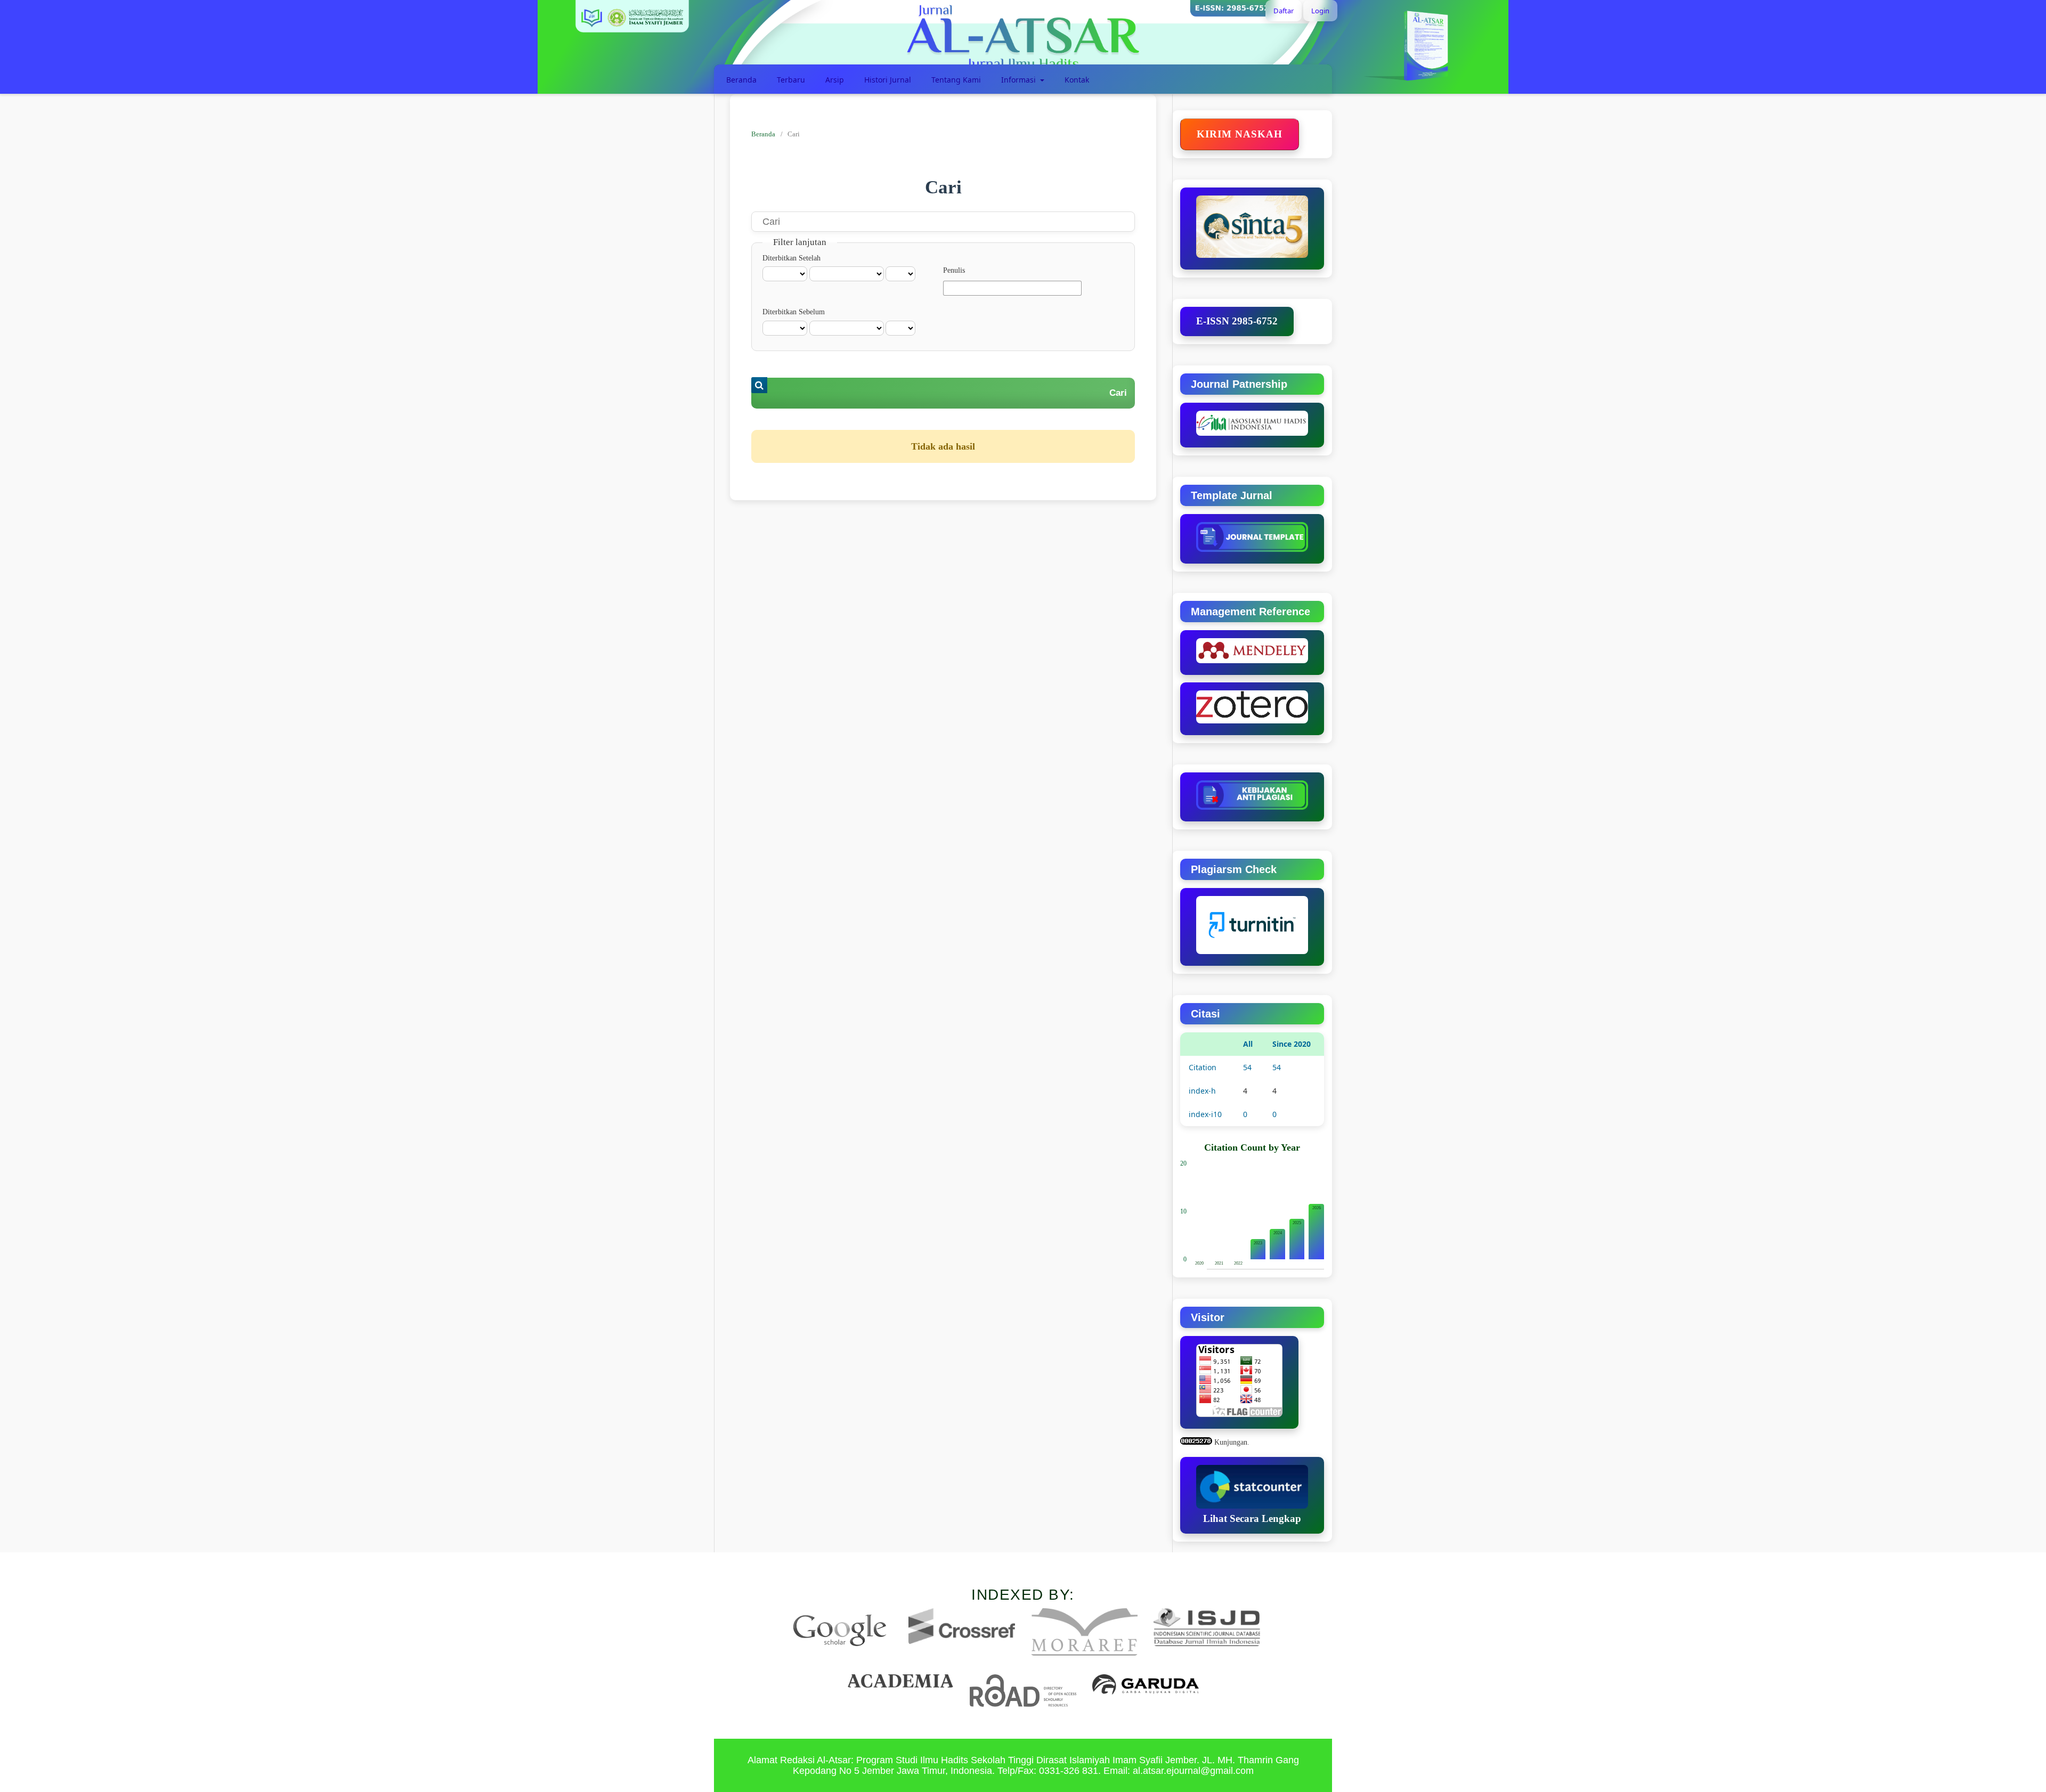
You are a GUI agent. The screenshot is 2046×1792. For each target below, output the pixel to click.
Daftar (1284, 11)
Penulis (954, 270)
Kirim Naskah (1240, 134)
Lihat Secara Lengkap (1252, 1518)
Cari (1118, 393)
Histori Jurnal (888, 80)
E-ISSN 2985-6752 (1237, 321)
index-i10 (1205, 1114)
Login (1320, 11)
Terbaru (791, 80)
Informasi (1020, 80)
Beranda (741, 80)
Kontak (1077, 80)
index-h (1202, 1091)
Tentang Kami (956, 80)
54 (1247, 1067)
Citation (1203, 1067)
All (1248, 1044)
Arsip (835, 80)
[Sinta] (1252, 229)
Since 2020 (1292, 1044)
